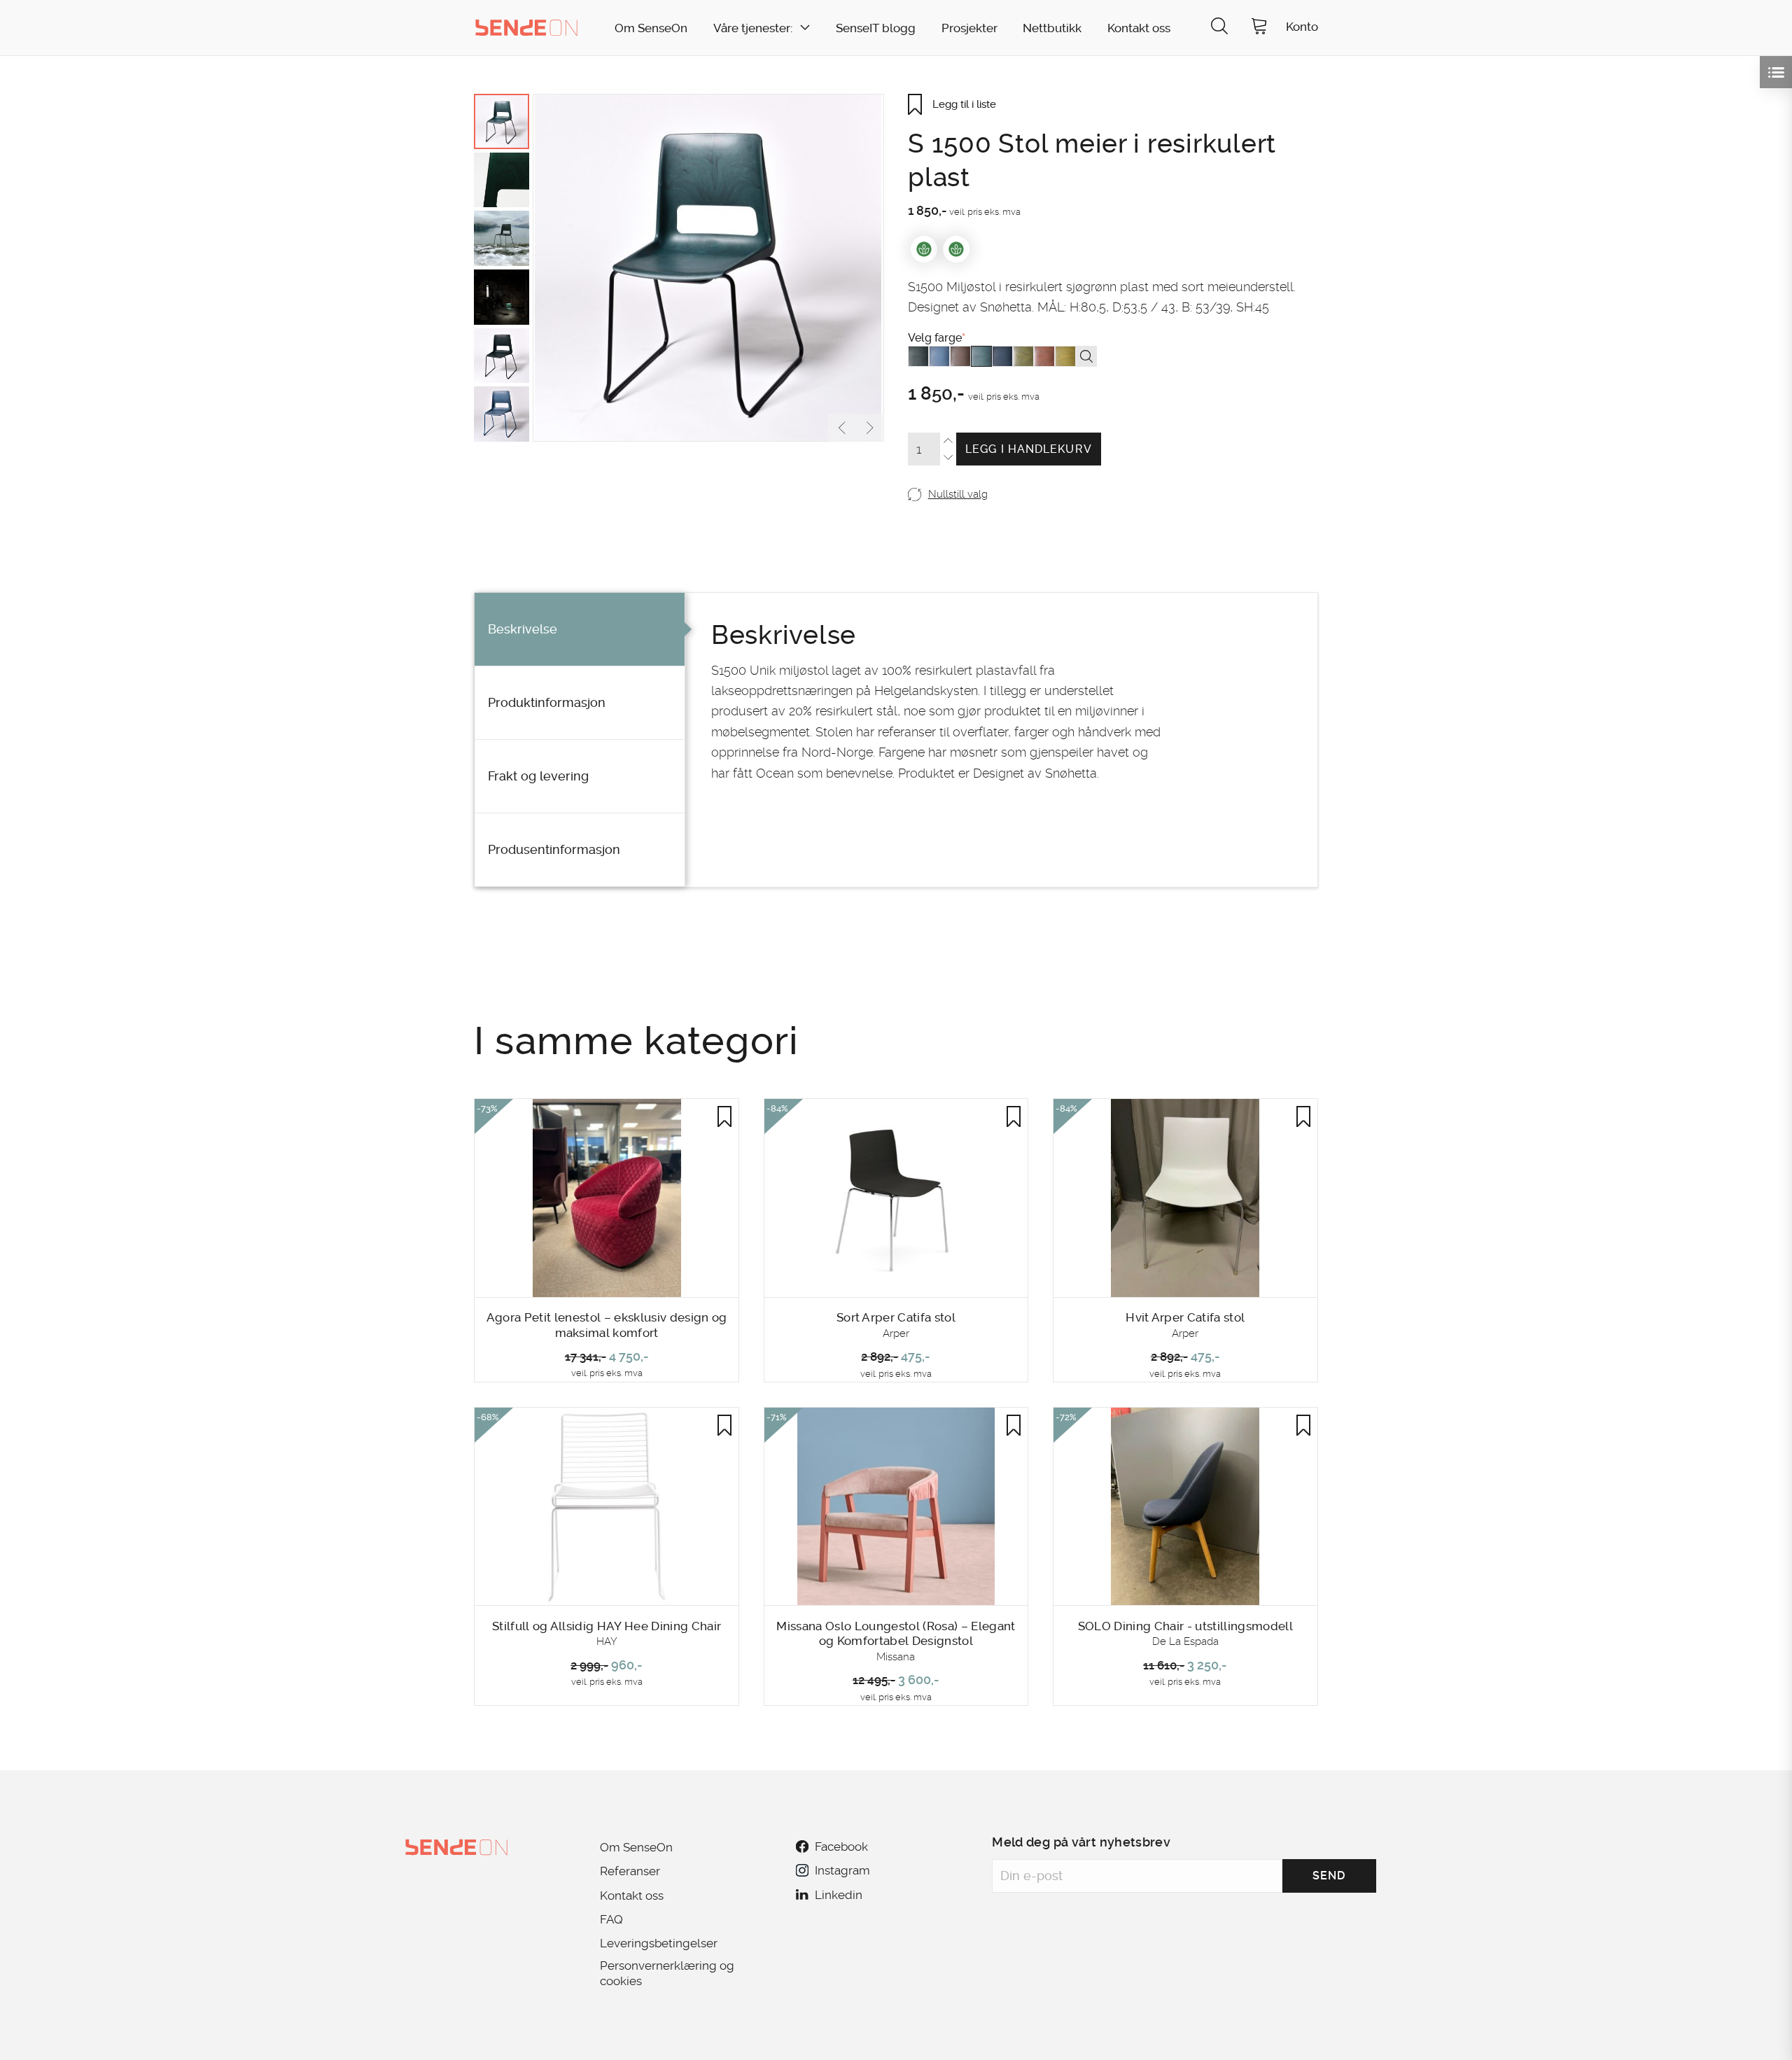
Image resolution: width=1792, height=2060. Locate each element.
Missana (896, 1657)
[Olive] (1023, 356)
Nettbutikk (1052, 28)
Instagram (842, 1870)
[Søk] (1219, 28)
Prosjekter (969, 28)
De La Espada (1185, 1641)
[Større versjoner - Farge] (1086, 356)
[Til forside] (526, 27)
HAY (607, 1641)
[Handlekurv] (1259, 28)
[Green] (981, 356)
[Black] (918, 356)
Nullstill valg (958, 494)
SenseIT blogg (876, 28)
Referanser (630, 1871)
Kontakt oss (1139, 28)
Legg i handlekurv (1029, 449)
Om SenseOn (651, 28)
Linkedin (839, 1895)
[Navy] (1002, 356)
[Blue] (939, 356)
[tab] (580, 630)
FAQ (611, 1919)
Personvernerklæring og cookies (667, 1973)
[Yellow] (1065, 356)
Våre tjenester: (753, 28)
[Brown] (960, 356)
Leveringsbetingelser (659, 1943)
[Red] (1044, 356)
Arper (896, 1333)
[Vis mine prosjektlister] (1776, 72)
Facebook (841, 1847)
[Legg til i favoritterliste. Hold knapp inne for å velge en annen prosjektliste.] (724, 1116)
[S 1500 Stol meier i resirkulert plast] (708, 268)
